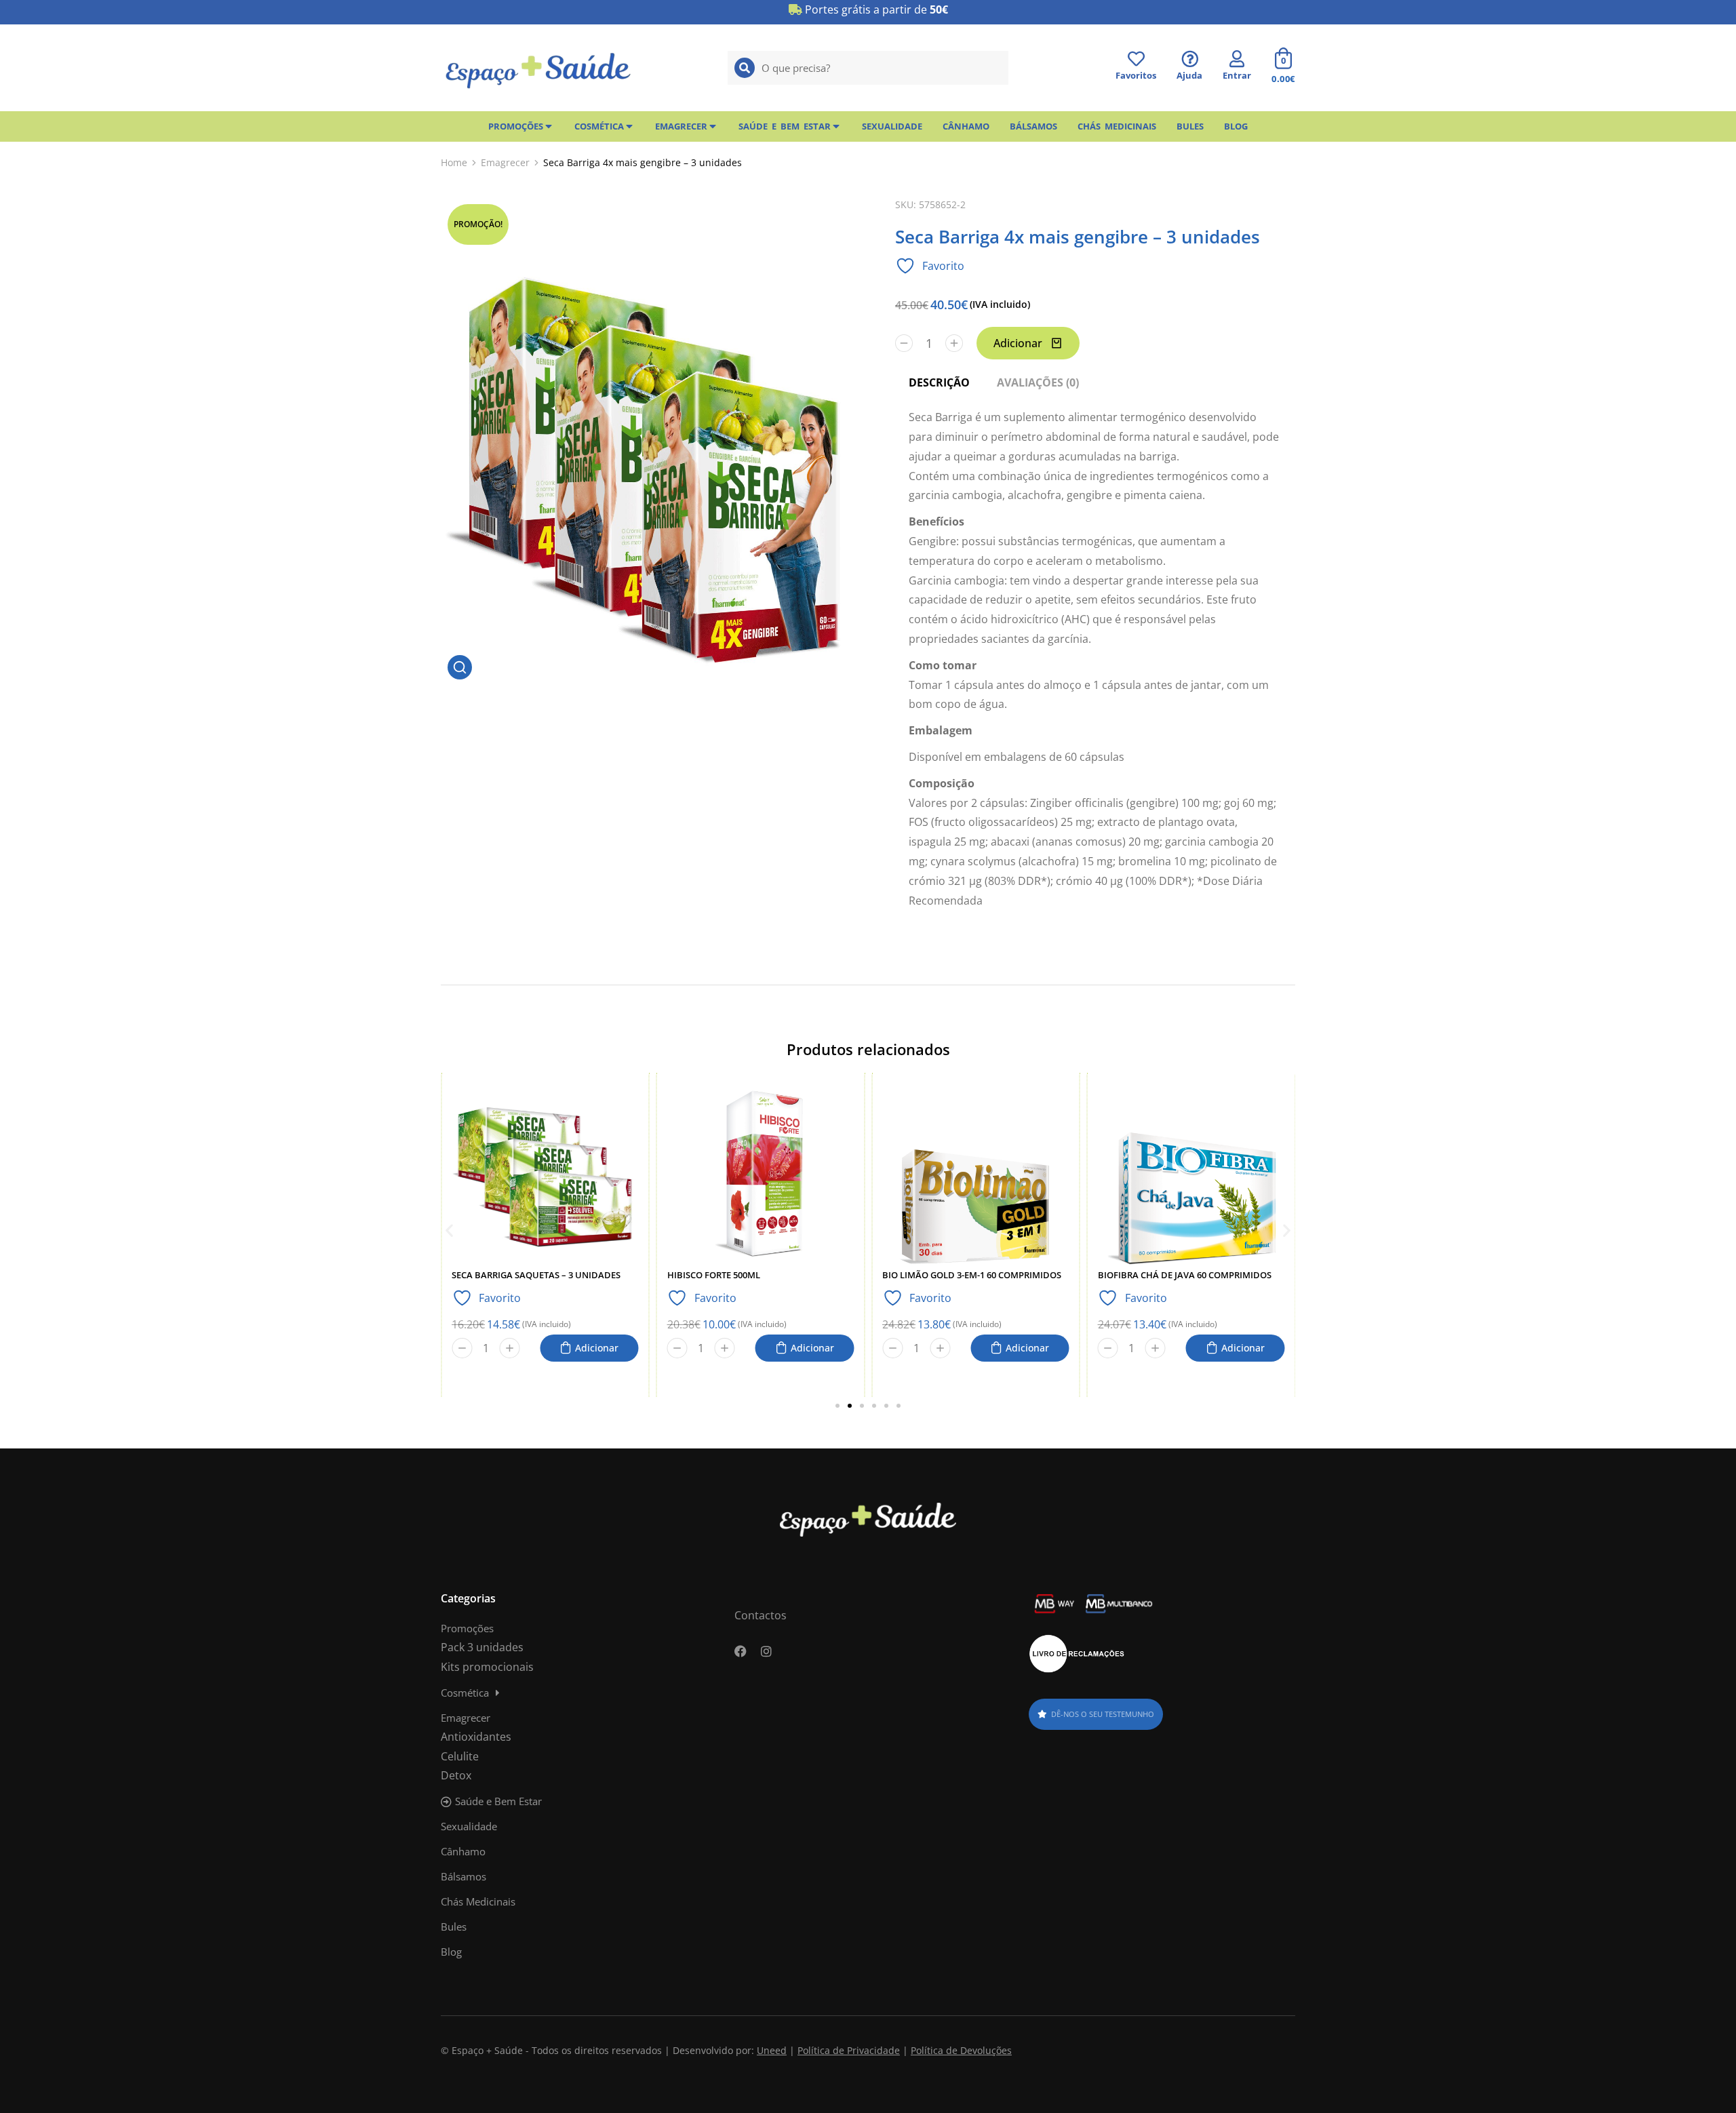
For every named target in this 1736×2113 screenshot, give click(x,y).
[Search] (745, 68)
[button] (449, 1230)
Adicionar (1018, 343)
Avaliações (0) (1038, 382)
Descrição (939, 382)
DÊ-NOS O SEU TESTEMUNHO (1103, 1714)
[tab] (939, 383)
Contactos (761, 1615)
